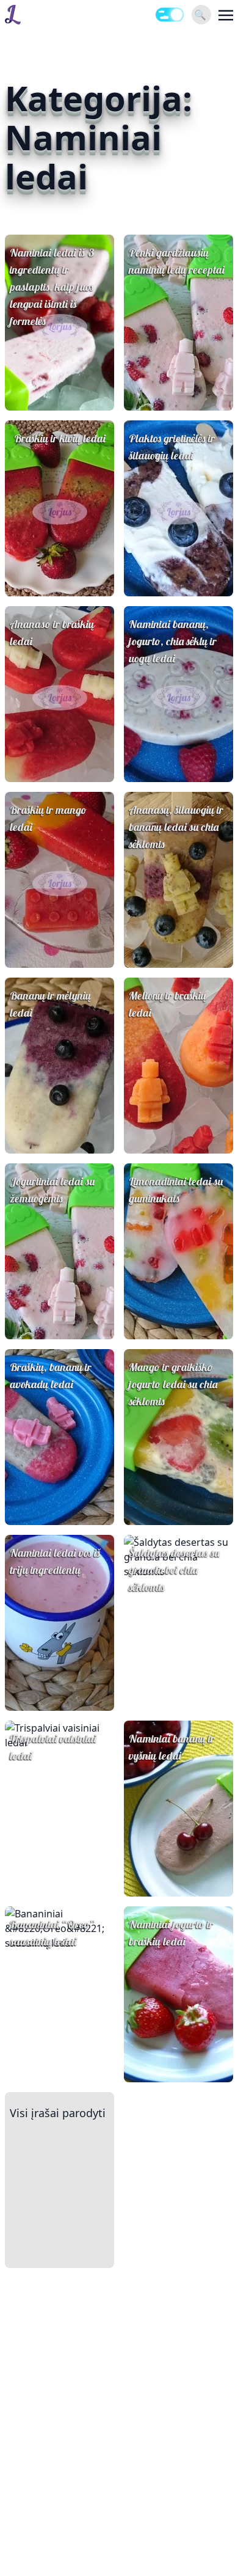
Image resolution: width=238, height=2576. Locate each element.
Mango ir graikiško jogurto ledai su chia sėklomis (173, 1384)
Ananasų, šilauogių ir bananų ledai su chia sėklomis (176, 827)
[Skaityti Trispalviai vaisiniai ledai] (60, 1809)
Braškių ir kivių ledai (60, 438)
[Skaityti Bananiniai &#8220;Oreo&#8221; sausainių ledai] (60, 1994)
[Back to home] (13, 15)
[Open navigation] (226, 15)
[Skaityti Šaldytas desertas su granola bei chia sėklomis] (179, 1623)
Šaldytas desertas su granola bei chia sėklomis (174, 1570)
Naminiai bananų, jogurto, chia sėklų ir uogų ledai (173, 641)
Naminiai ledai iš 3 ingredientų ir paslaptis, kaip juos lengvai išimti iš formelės (52, 287)
